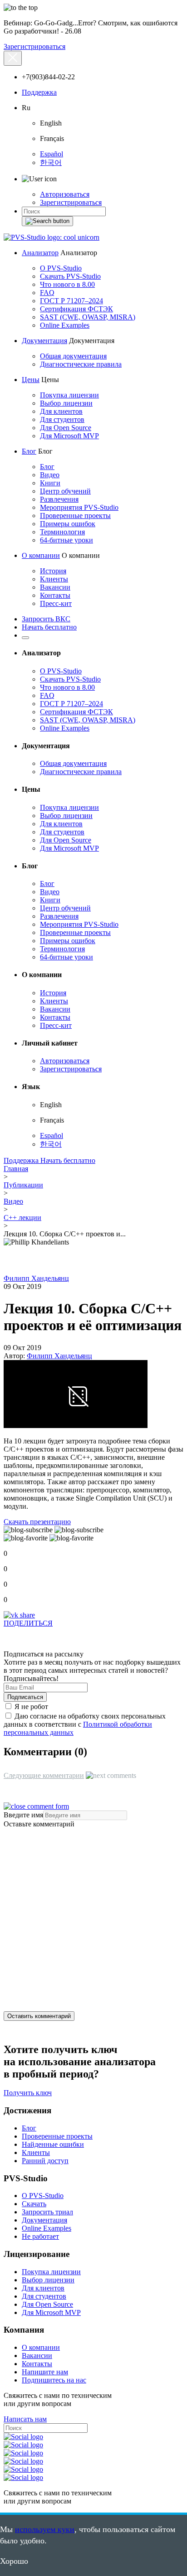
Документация (44, 341)
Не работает (40, 2236)
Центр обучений (65, 491)
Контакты (55, 595)
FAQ (47, 293)
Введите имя (23, 1815)
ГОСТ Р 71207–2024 (71, 301)
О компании (41, 555)
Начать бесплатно (49, 627)
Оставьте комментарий (39, 1824)
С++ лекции (22, 1218)
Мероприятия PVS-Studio (79, 507)
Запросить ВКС (46, 619)
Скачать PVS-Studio (70, 276)
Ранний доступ (45, 2161)
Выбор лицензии (66, 403)
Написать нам (25, 2419)
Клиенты (54, 579)
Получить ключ (28, 2093)
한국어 (51, 162)
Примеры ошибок (68, 524)
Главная (16, 1169)
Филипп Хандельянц (36, 1278)
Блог (29, 451)
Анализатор (40, 253)
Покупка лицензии (69, 395)
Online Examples (65, 325)
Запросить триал (47, 2212)
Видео (50, 475)
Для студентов (62, 419)
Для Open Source (66, 428)
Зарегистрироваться (34, 46)
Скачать (34, 2204)
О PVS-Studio (61, 268)
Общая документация (73, 356)
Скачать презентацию (37, 1522)
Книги (50, 483)
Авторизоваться (65, 194)
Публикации (23, 1185)
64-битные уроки (66, 540)
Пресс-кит (56, 603)
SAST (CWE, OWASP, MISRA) (88, 317)
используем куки (45, 2529)
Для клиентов (61, 411)
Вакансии (55, 587)
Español (52, 154)
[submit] (47, 221)
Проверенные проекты (75, 516)
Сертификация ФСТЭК (76, 309)
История (53, 571)
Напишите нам (45, 2372)
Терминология (62, 532)
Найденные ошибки (53, 2144)
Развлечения (59, 499)
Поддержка (39, 92)
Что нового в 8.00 (67, 284)
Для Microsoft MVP (69, 436)
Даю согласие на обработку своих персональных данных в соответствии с (85, 1724)
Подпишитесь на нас (54, 2380)
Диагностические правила (81, 364)
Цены (31, 380)
